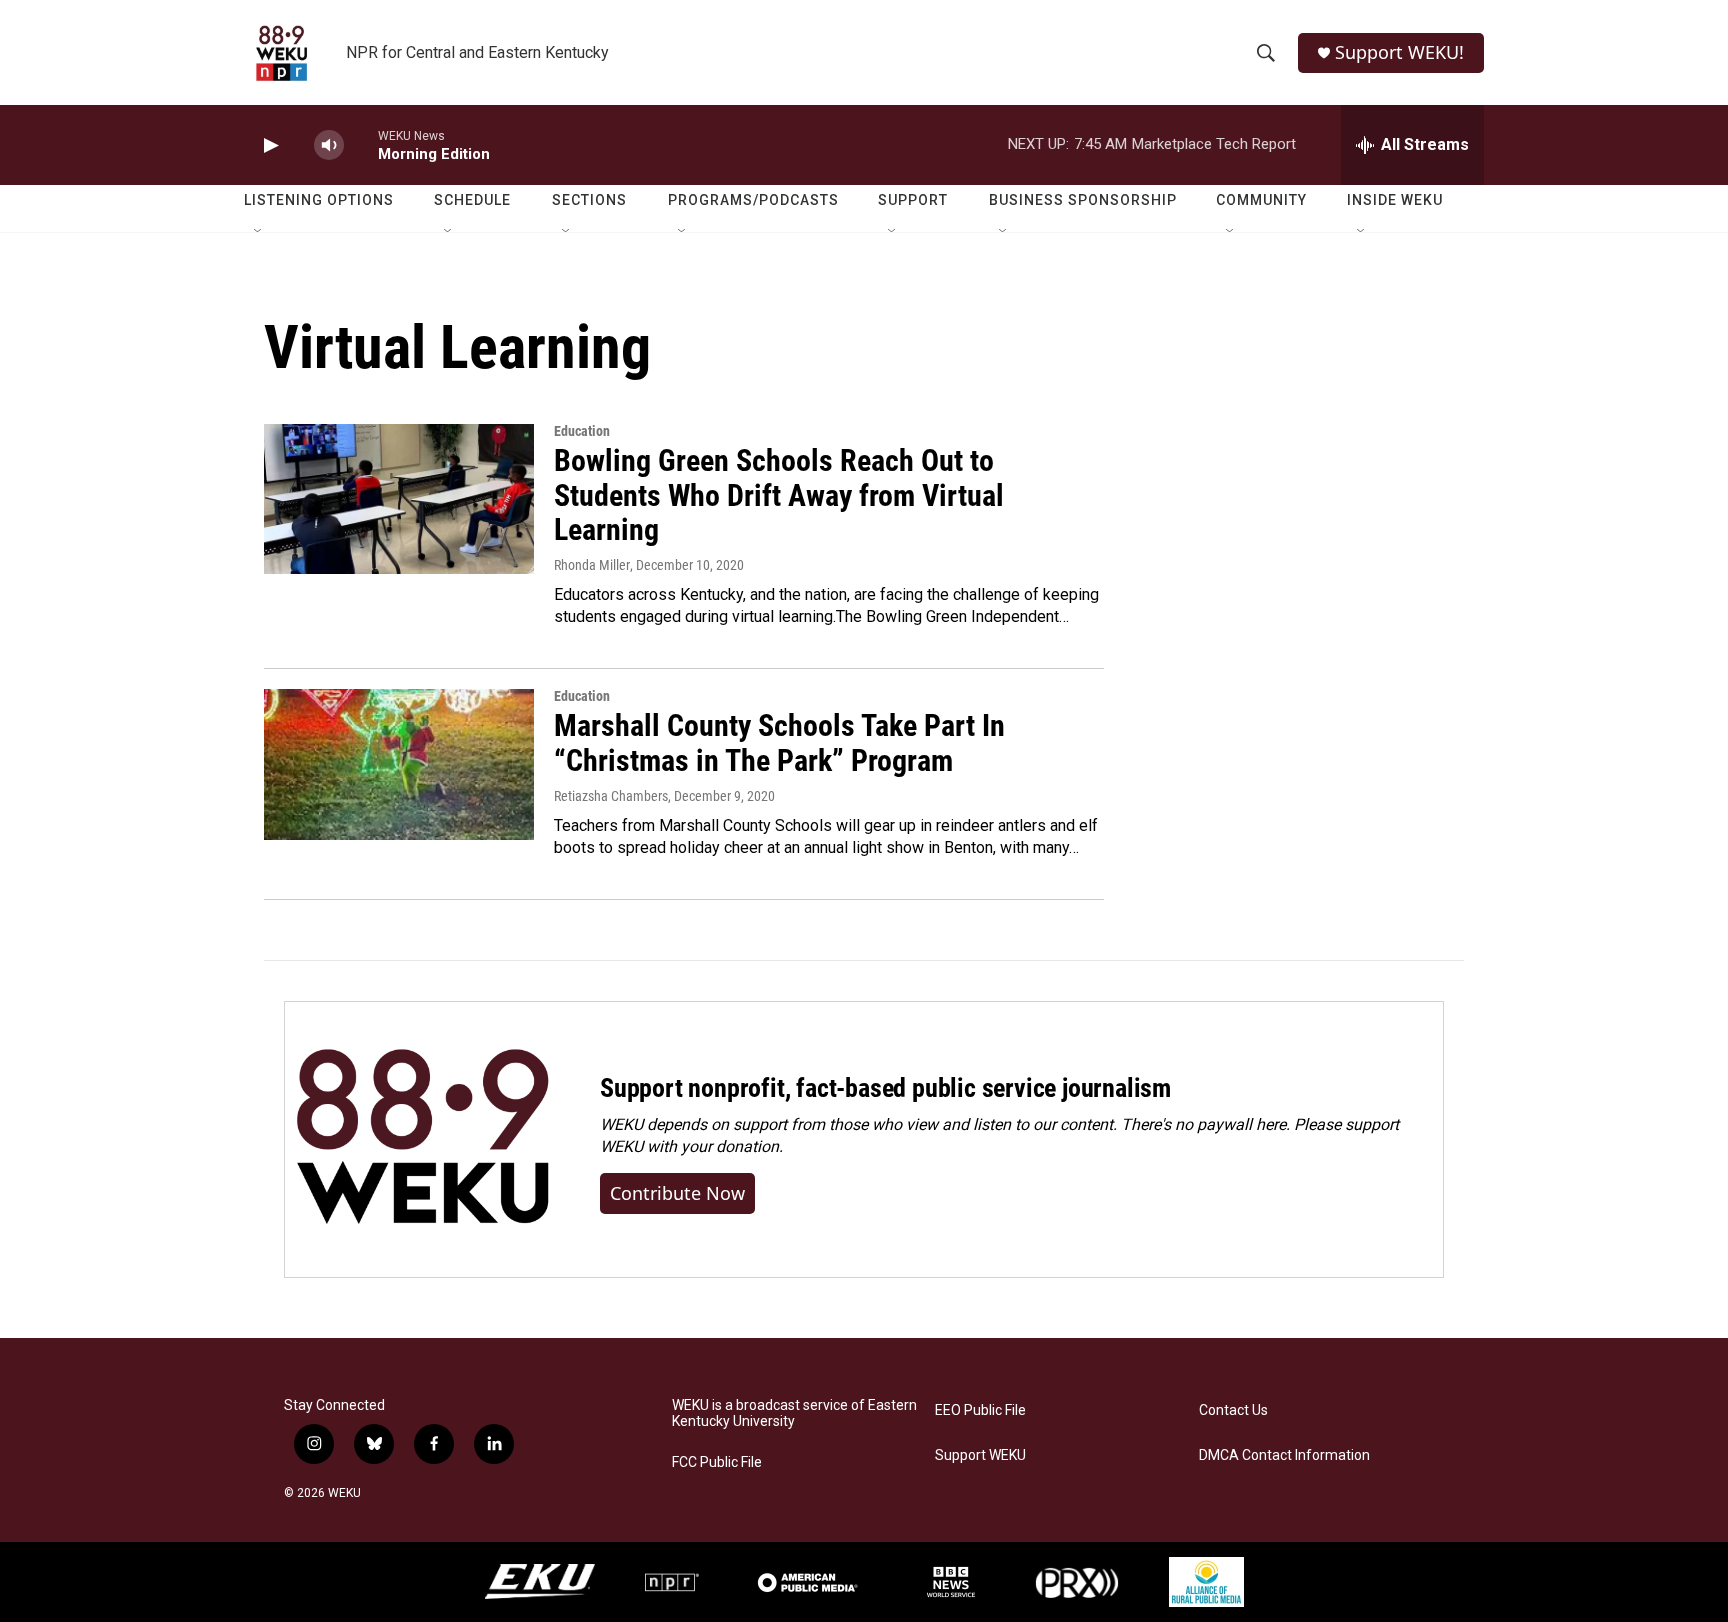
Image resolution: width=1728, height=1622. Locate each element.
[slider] (361, 144)
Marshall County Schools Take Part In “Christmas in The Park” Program (779, 743)
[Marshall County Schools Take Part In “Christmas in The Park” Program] (399, 764)
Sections (589, 200)
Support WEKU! (1399, 52)
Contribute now (677, 1193)
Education (582, 431)
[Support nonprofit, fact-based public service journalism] (422, 1139)
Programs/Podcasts (753, 200)
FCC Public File (717, 1462)
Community (1261, 200)
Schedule (472, 200)
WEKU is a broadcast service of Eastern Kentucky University (794, 1413)
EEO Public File (980, 1410)
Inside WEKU (1395, 200)
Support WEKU (980, 1455)
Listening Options (319, 200)
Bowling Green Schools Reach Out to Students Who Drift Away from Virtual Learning (779, 495)
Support (913, 200)
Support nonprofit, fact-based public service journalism (885, 1088)
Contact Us (1233, 1410)
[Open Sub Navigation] (259, 232)
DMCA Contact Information (1284, 1455)
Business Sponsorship (1083, 200)
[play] (269, 145)
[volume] (329, 145)
